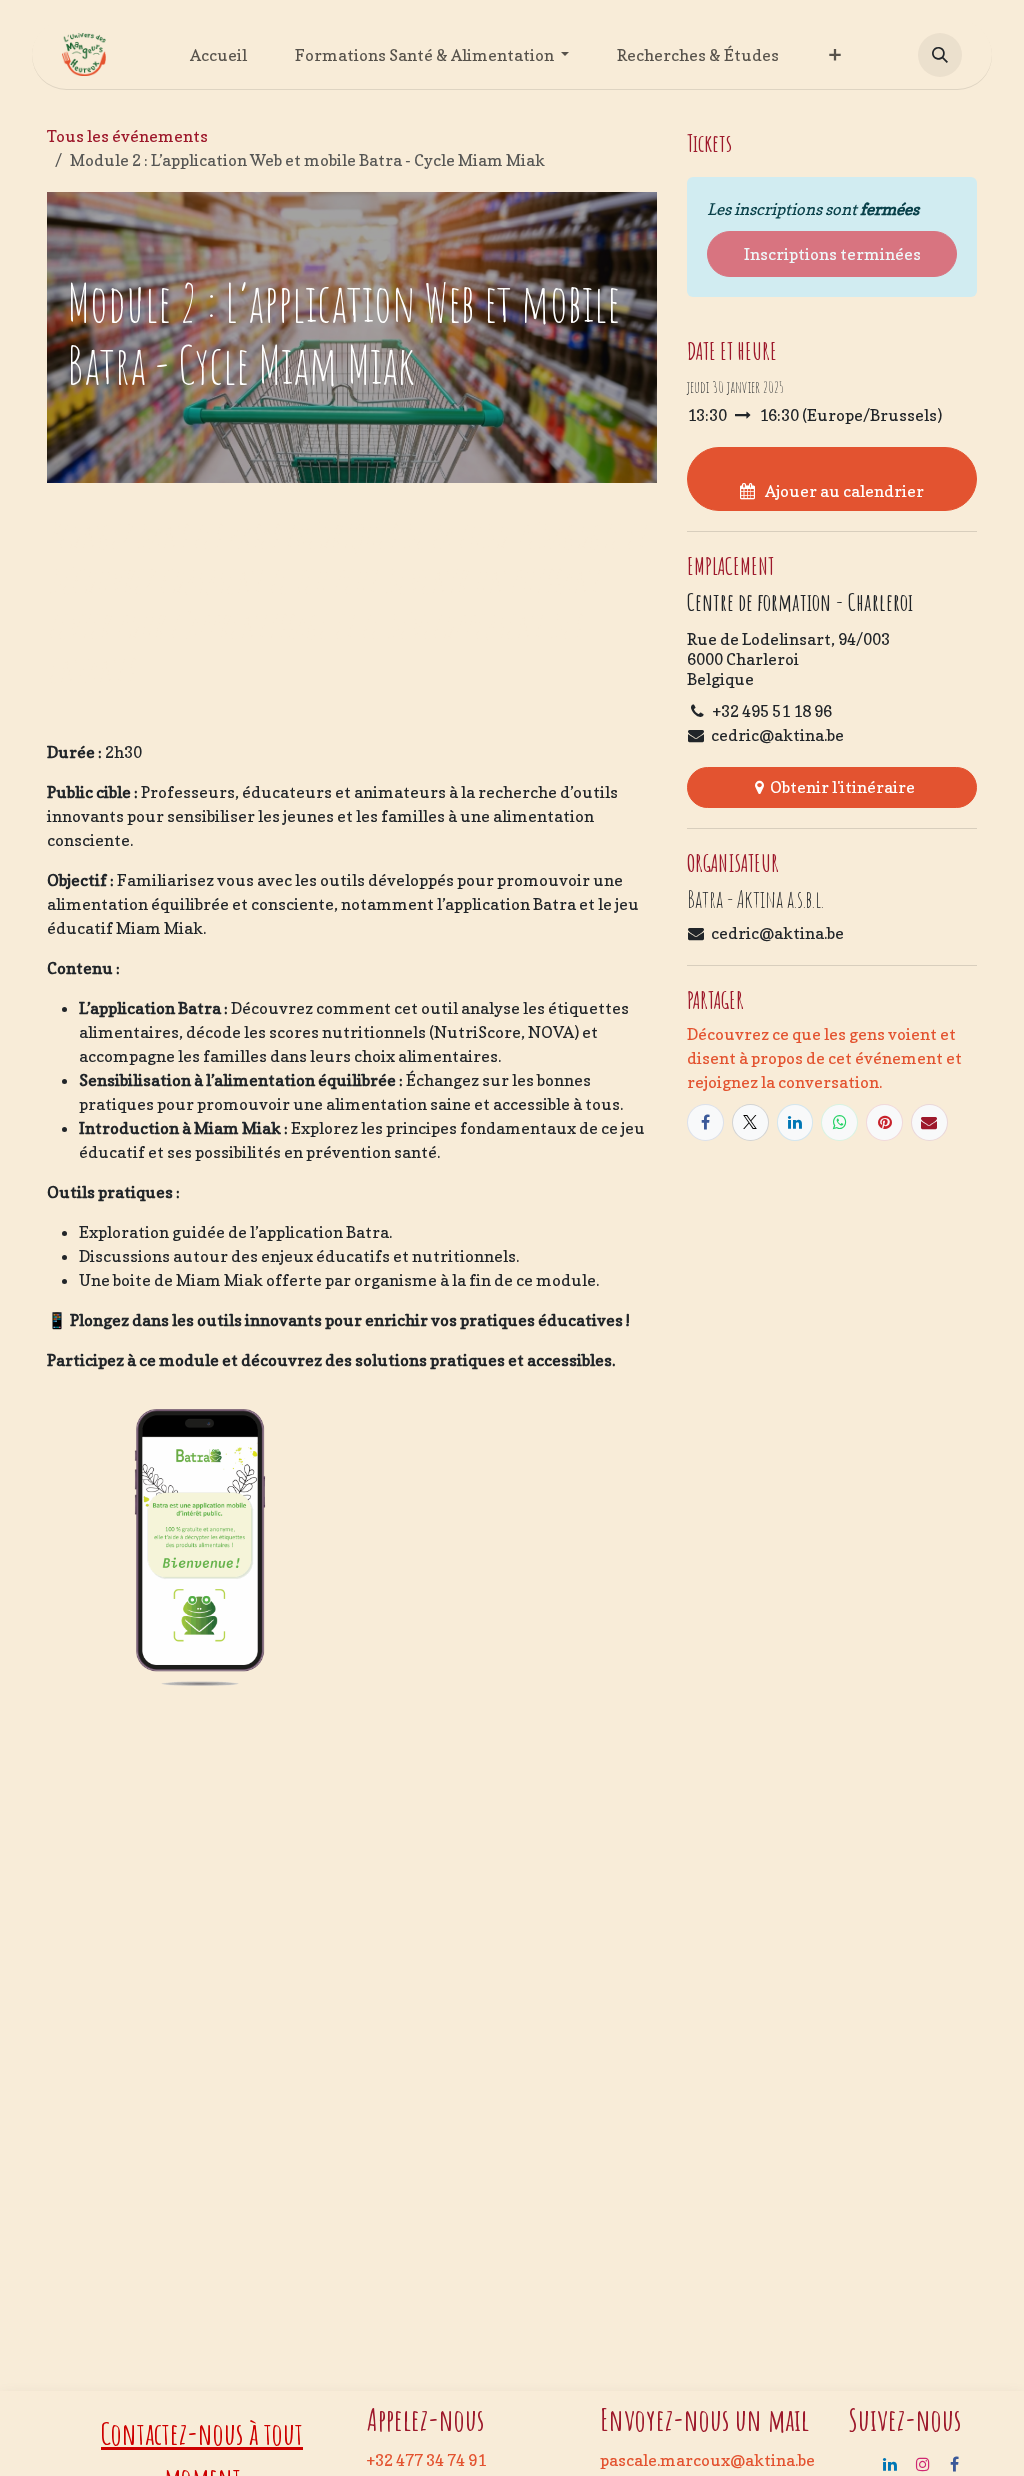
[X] (750, 1122)
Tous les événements (127, 136)
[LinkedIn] (795, 1122)
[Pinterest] (884, 1122)
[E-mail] (929, 1122)
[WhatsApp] (839, 1122)
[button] (940, 55)
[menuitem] (218, 55)
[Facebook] (705, 1122)
